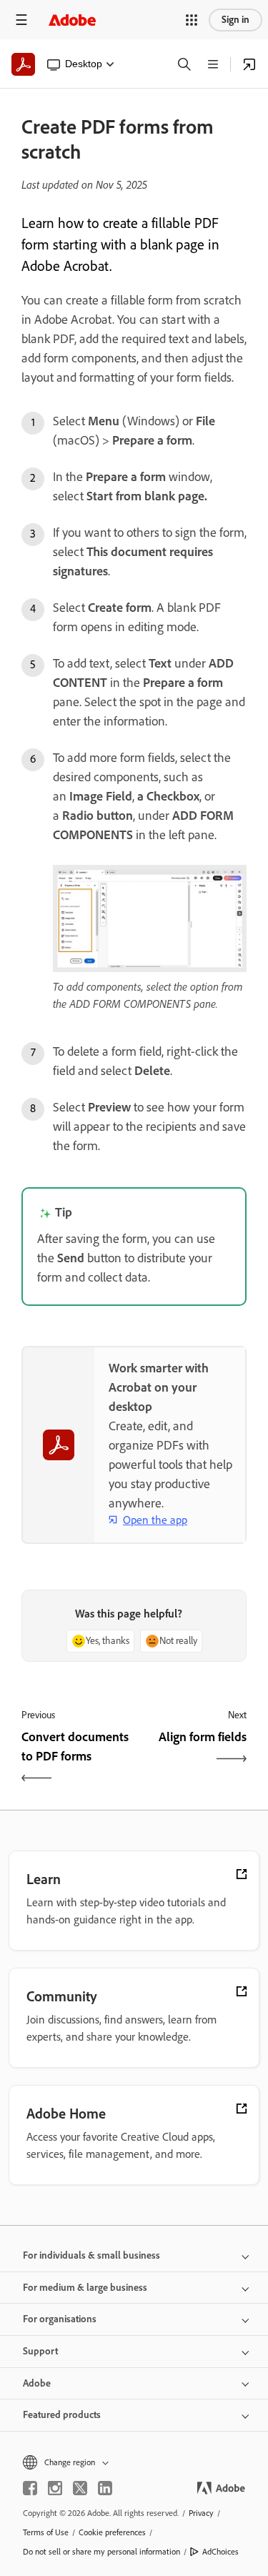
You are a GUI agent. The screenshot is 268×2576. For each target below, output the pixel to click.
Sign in (235, 20)
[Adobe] (72, 20)
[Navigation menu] (21, 20)
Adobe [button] (37, 2383)
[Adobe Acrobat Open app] (249, 64)
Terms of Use (46, 2532)
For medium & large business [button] (85, 2288)
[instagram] (55, 2488)
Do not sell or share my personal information (101, 2552)
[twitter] (80, 2488)
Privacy (201, 2513)
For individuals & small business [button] (91, 2255)
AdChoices (220, 2552)
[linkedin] (105, 2488)
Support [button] (40, 2351)
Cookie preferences (112, 2532)
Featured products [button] (62, 2415)
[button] (192, 20)
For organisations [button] (60, 2319)
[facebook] (30, 2488)
